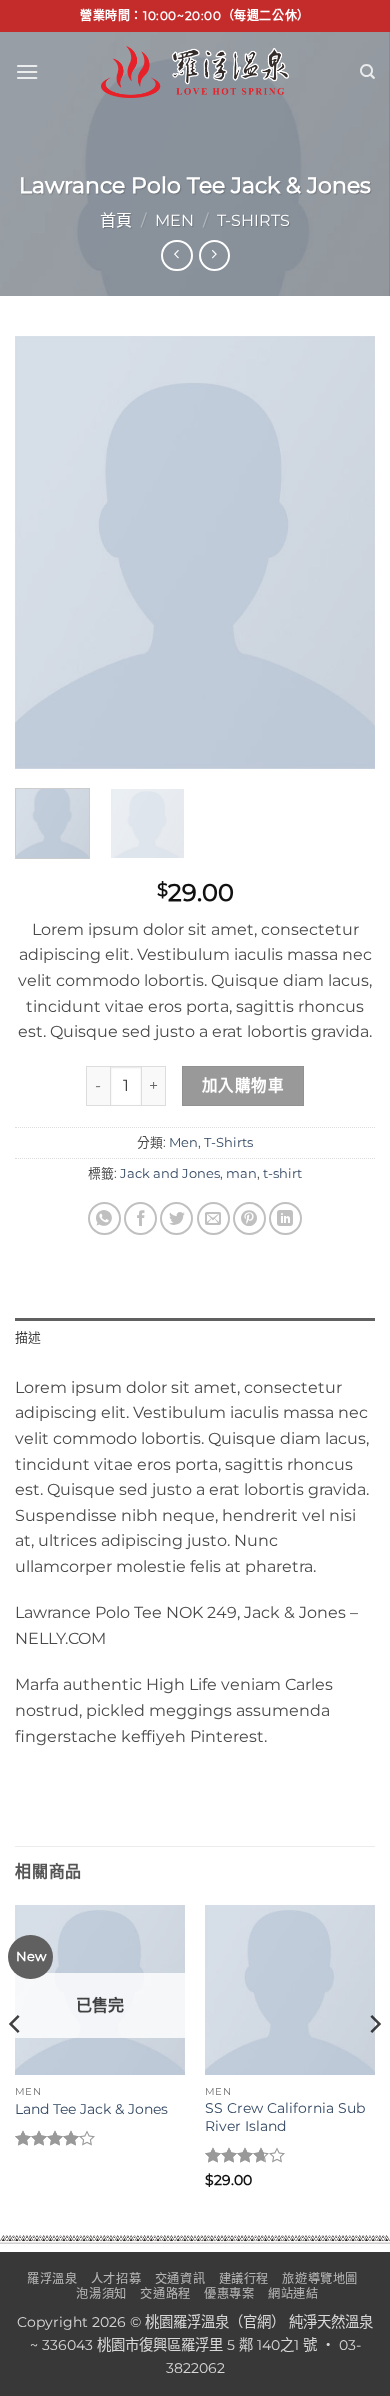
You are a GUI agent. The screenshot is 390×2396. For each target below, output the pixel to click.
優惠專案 (229, 2293)
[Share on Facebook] (140, 1218)
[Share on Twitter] (176, 1218)
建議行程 (244, 2278)
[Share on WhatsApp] (104, 1218)
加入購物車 (243, 1085)
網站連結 (293, 2293)
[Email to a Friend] (213, 1218)
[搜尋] (367, 72)
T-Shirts (253, 220)
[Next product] (176, 255)
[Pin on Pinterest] (249, 1218)
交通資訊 (180, 2278)
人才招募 (116, 2278)
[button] (27, 71)
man (241, 1173)
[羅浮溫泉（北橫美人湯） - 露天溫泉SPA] (195, 71)
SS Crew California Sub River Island (285, 2117)
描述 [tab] (28, 1337)
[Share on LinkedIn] (285, 1218)
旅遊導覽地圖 (320, 2278)
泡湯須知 (101, 2293)
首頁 (116, 220)
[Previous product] (214, 255)
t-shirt (282, 1173)
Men (174, 220)
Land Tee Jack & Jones (91, 2109)
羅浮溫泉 (52, 2278)
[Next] (343, 552)
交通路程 (165, 2293)
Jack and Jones (170, 1173)
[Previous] (47, 552)
